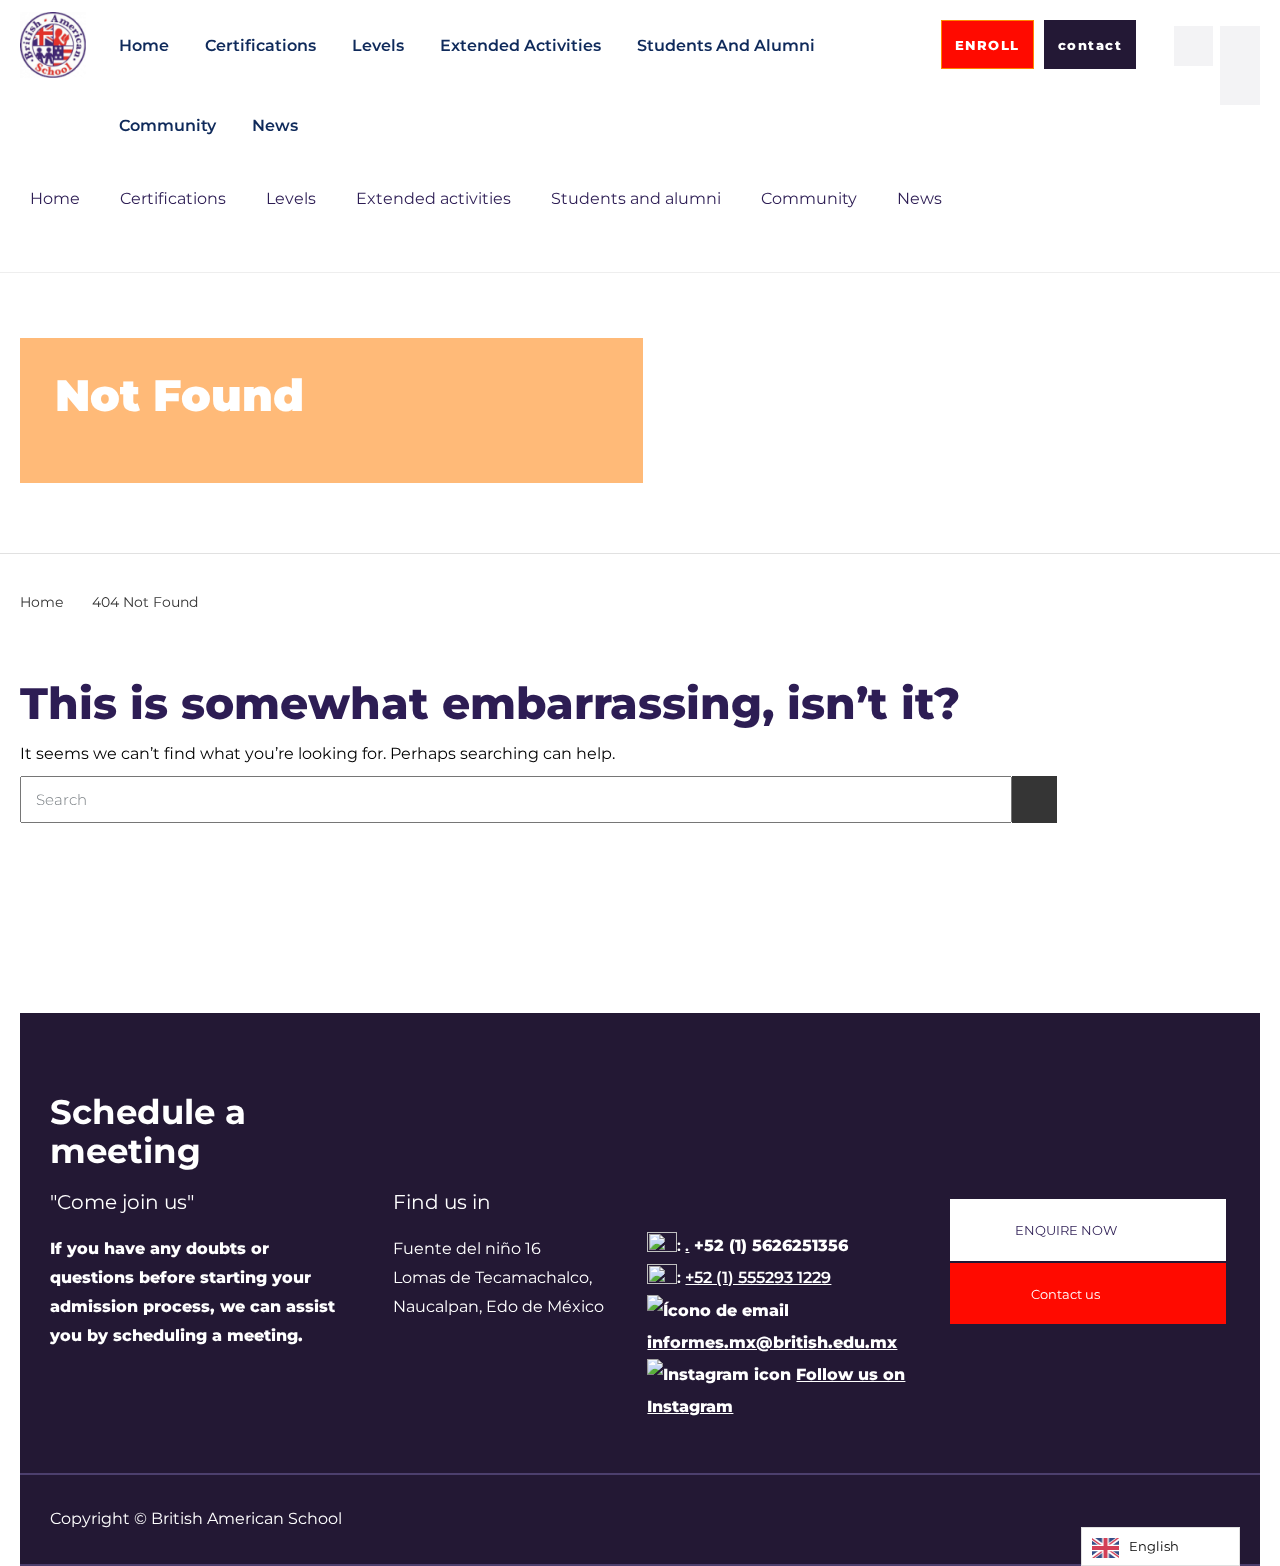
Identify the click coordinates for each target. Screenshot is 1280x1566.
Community (167, 125)
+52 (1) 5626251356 (768, 1245)
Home (144, 45)
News (275, 125)
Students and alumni (726, 45)
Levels (378, 45)
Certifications (260, 45)
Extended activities (520, 45)
